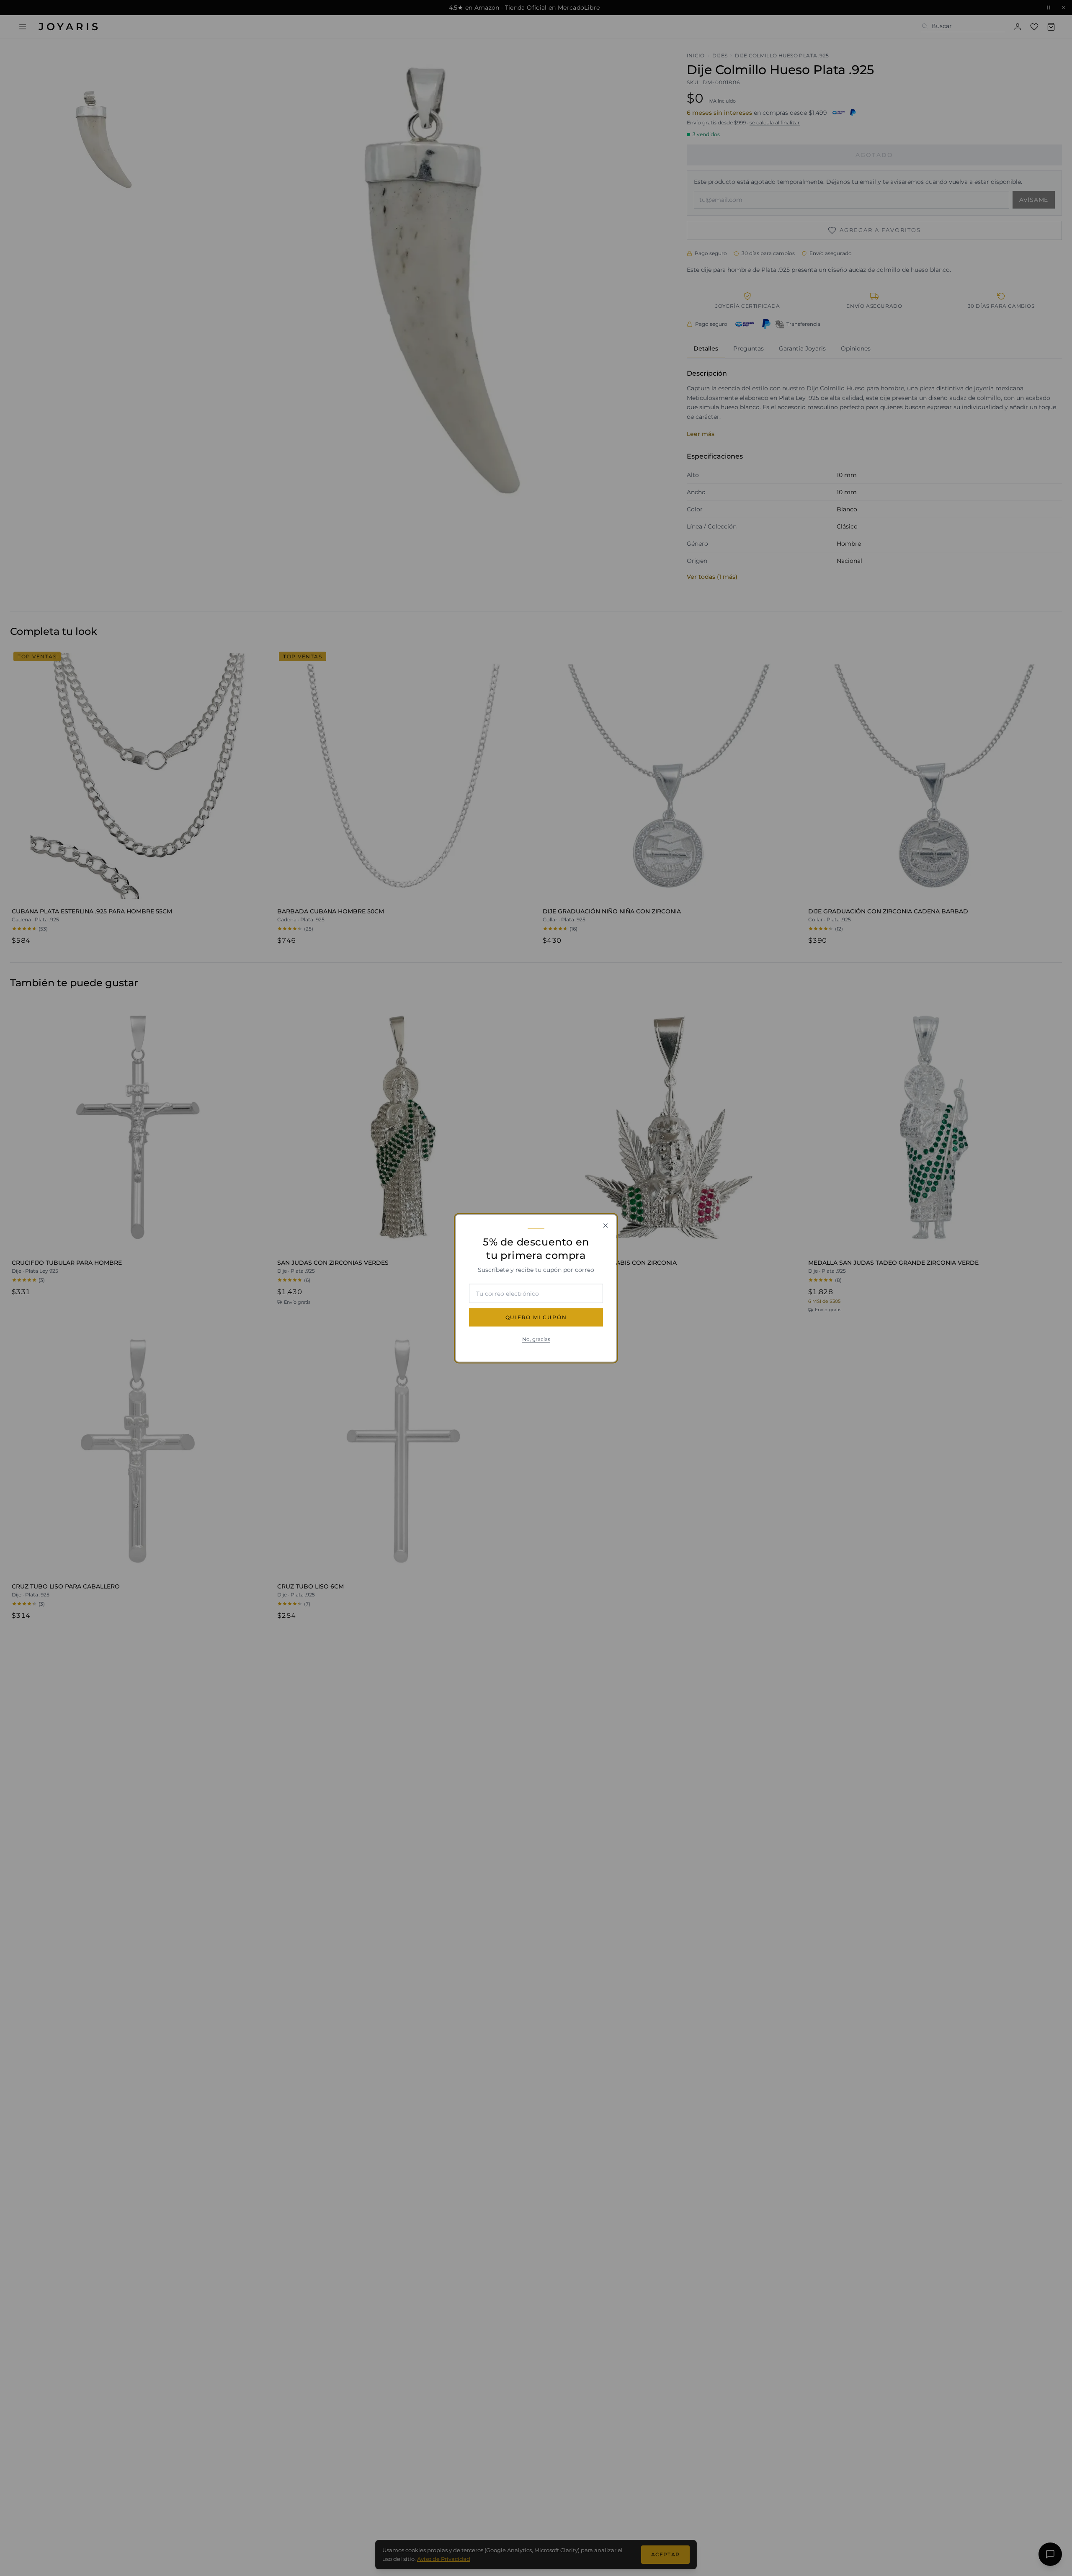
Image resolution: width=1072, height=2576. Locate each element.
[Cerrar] (606, 1225)
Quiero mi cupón (536, 1317)
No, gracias (536, 1339)
